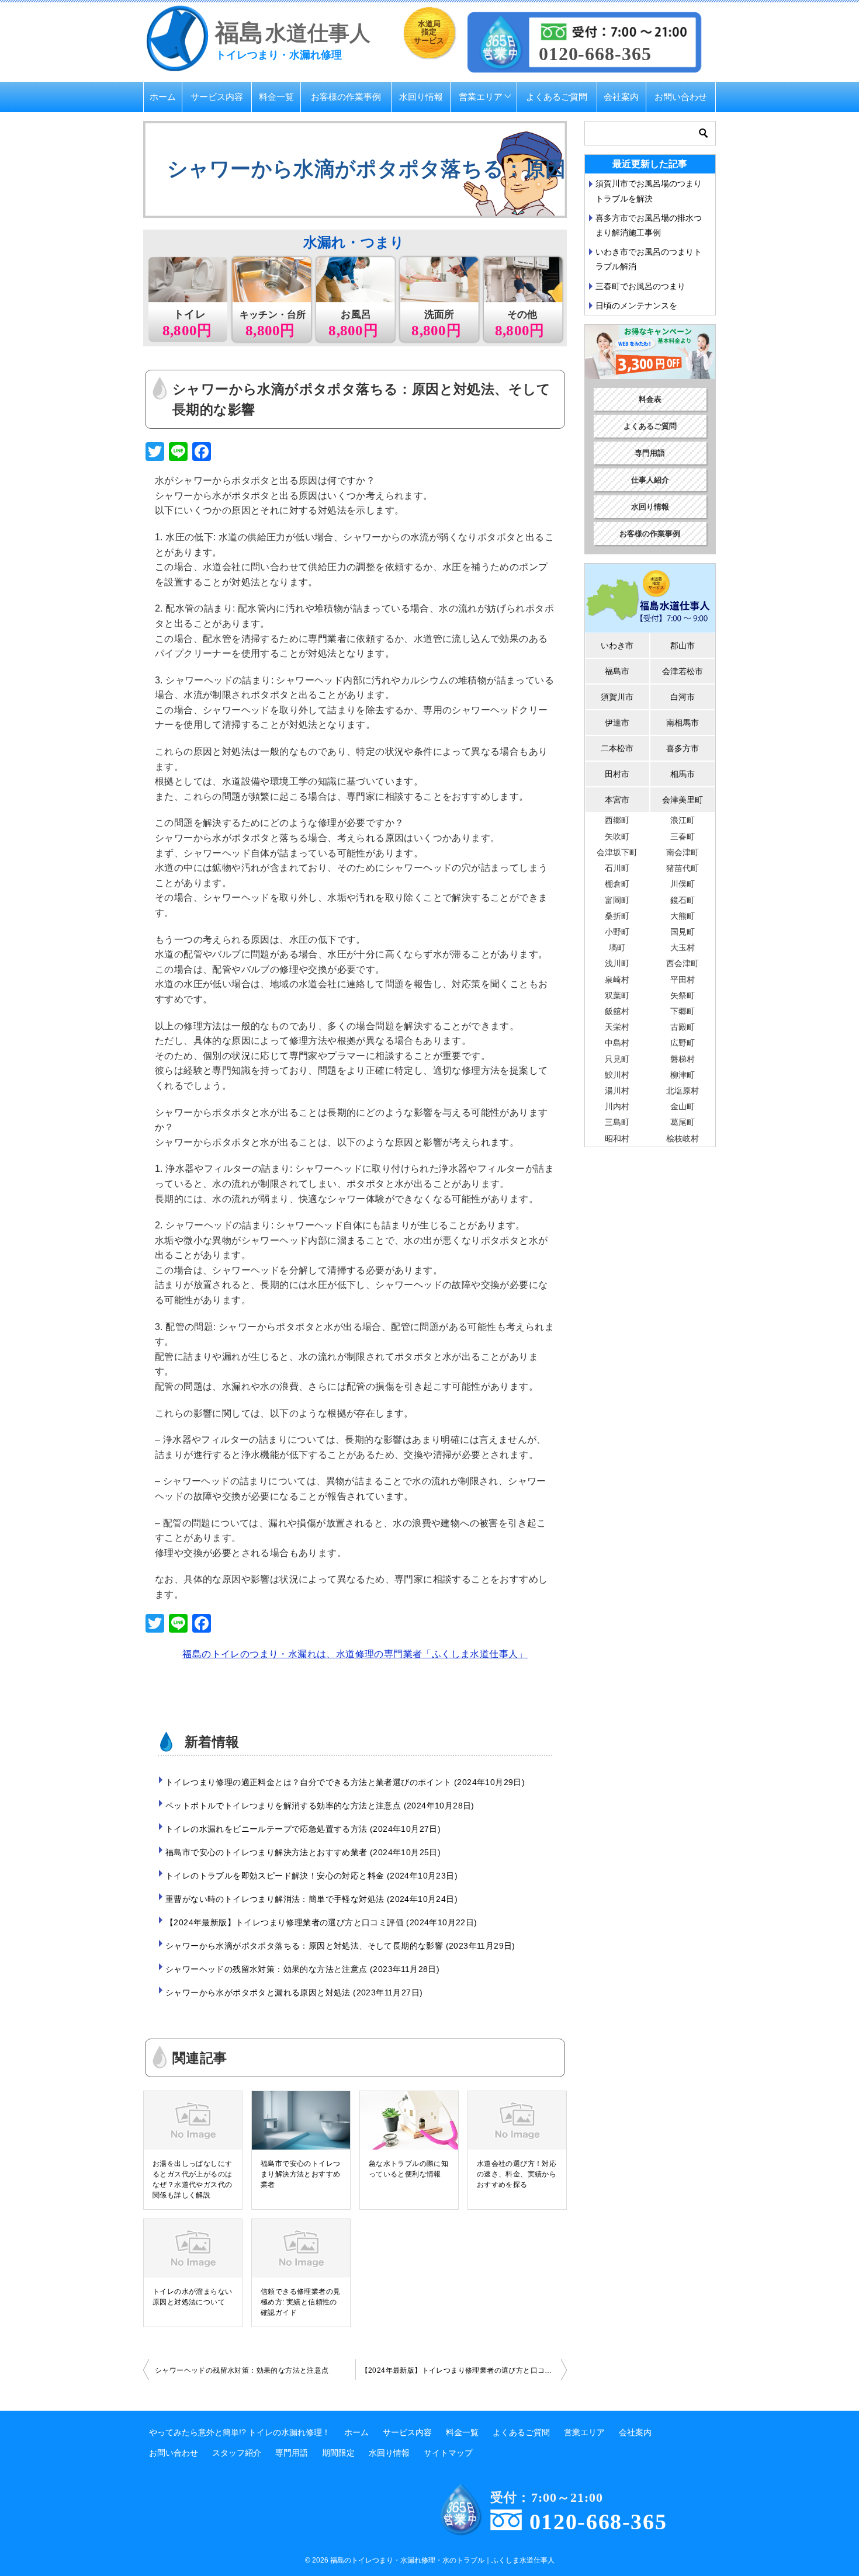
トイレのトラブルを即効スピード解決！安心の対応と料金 (310, 1876)
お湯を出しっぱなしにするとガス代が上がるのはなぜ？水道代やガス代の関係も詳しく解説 (192, 2179)
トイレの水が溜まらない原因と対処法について (192, 2297)
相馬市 (683, 774)
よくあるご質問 (557, 97)
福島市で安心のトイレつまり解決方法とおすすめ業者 (302, 1852)
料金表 (650, 399)
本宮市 (617, 800)
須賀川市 (617, 697)
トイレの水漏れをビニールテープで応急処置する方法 (302, 1829)
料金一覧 (276, 97)
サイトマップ (448, 2453)
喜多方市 (683, 748)
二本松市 (617, 748)
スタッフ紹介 (237, 2453)
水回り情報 (421, 97)
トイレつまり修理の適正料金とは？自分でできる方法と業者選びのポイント (344, 1782)
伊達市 (617, 723)
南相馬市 (683, 723)
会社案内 (621, 97)
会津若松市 (683, 671)
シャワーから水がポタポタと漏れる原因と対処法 (292, 1992)
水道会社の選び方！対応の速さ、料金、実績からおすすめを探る (517, 2174)
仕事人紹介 (650, 480)
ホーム (163, 97)
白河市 (683, 697)
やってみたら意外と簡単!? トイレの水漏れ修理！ (240, 2432)
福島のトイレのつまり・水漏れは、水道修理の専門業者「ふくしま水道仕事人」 (355, 1654)
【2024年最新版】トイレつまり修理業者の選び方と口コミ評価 (320, 1922)
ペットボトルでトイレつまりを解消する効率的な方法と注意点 (318, 1806)
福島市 (617, 671)
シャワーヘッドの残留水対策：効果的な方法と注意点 (301, 1969)
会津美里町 (683, 800)
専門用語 (650, 453)
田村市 (617, 774)
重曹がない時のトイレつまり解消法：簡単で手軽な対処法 (310, 1899)
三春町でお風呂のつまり (640, 286)
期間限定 (338, 2453)
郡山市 (683, 645)
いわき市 (617, 645)
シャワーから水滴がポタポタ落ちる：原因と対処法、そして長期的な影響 (339, 1946)
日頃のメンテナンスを (636, 305)
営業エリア (481, 97)
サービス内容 (217, 97)
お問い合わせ (681, 97)
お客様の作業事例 (346, 97)
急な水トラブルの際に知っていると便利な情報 (408, 2169)
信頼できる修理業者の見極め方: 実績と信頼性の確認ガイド (300, 2302)
